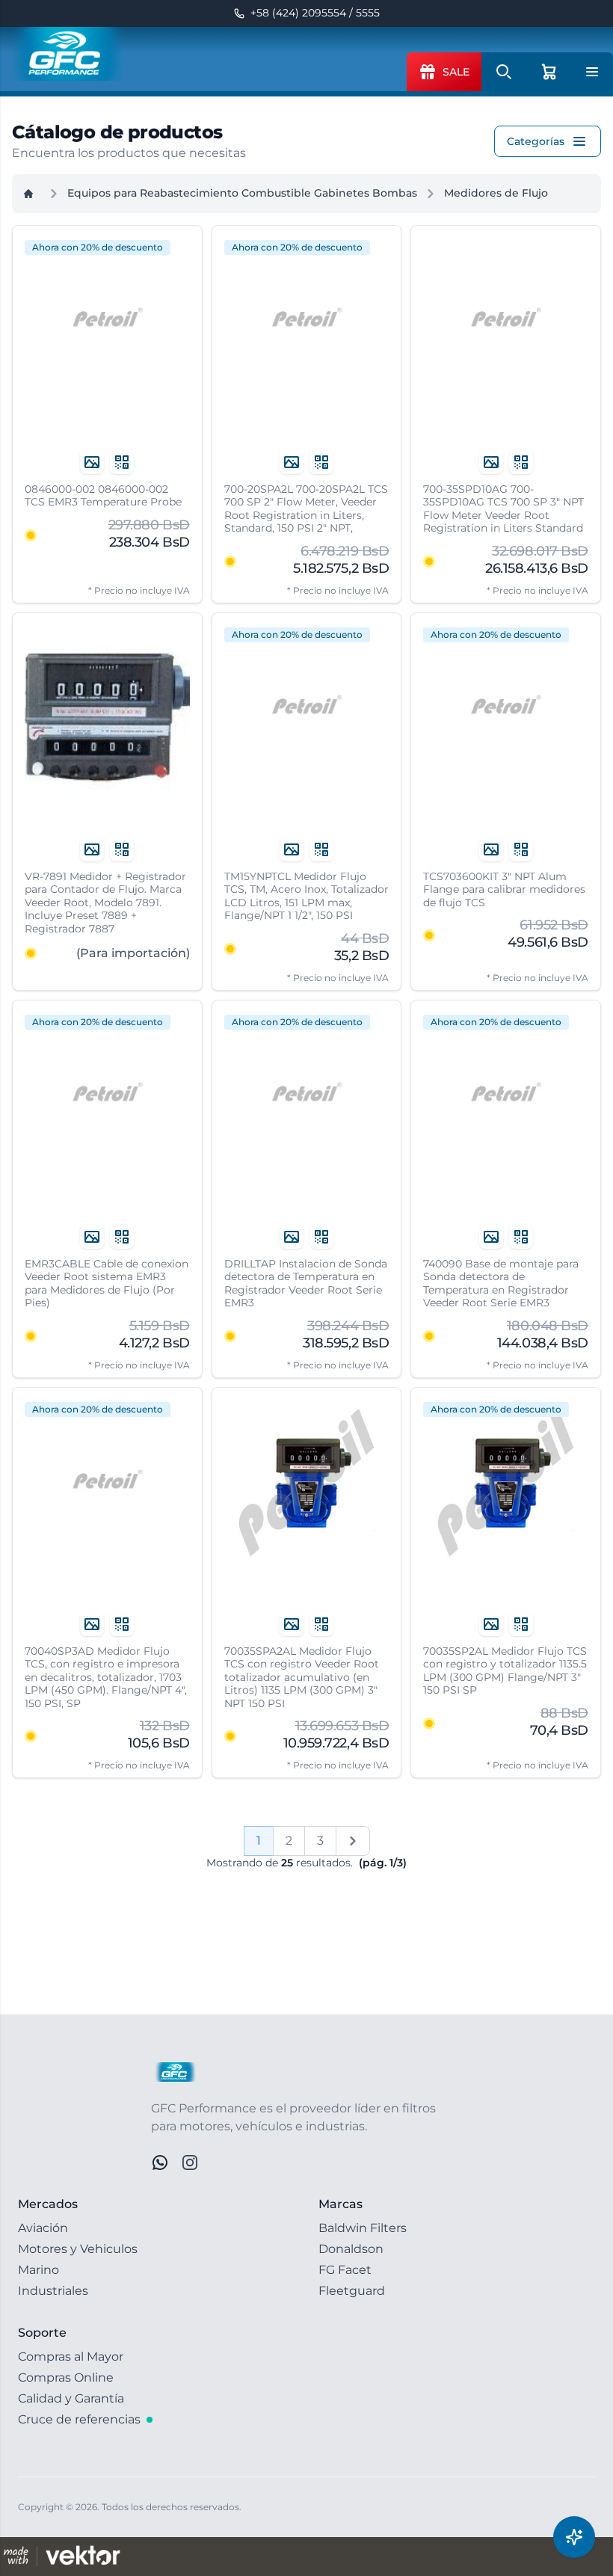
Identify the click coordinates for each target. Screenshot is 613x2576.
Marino (38, 2270)
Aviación (43, 2228)
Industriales (53, 2291)
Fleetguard (352, 2291)
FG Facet (345, 2270)
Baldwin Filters (363, 2228)
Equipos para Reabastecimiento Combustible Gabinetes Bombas (242, 193)
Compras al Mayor (71, 2357)
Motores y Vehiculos (78, 2249)
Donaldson (351, 2249)
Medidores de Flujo (496, 193)
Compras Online (66, 2377)
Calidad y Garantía (71, 2398)
